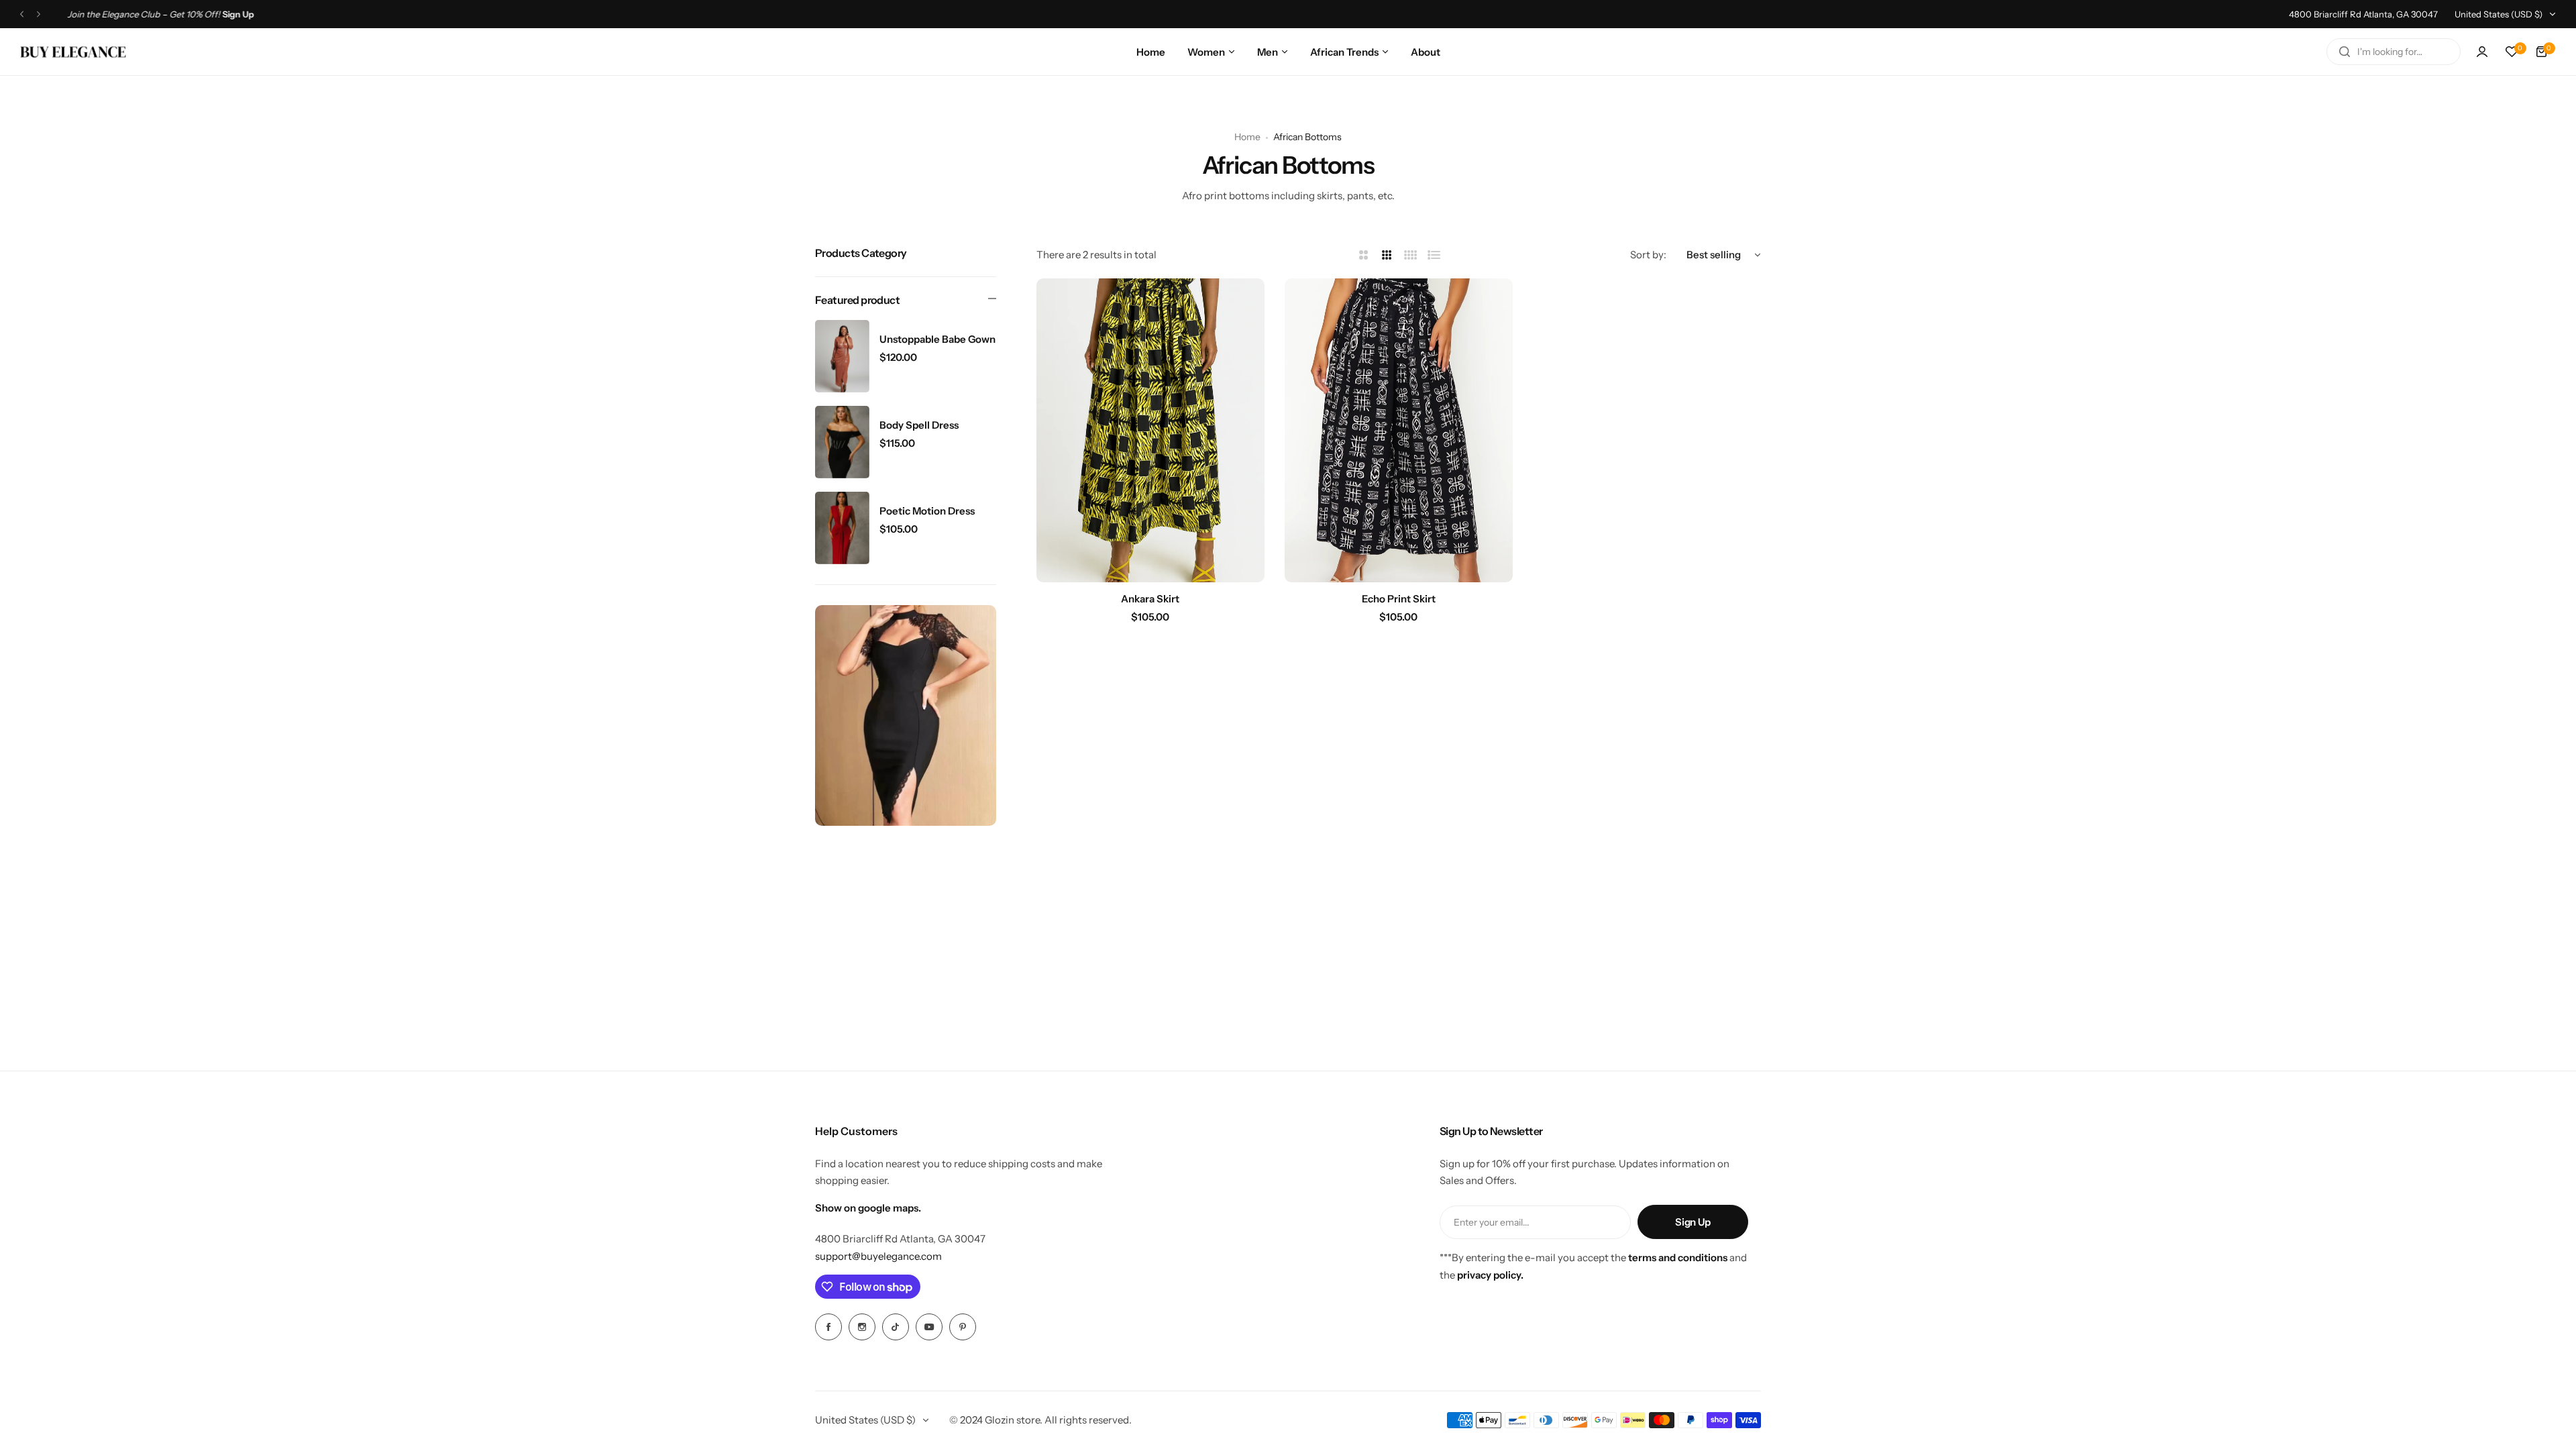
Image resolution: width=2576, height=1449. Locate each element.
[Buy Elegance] (73, 52)
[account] (2482, 52)
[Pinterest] (963, 1327)
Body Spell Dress (919, 425)
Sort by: (1648, 255)
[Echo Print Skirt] (1399, 430)
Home (1247, 137)
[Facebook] (828, 1327)
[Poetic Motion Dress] (842, 528)
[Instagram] (862, 1327)
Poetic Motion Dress (927, 511)
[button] (22, 14)
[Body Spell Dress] (842, 442)
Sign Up (1693, 1222)
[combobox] (2394, 52)
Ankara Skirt (1150, 599)
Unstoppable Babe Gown (937, 339)
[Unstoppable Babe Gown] (842, 356)
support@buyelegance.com (878, 1256)
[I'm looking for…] (2345, 52)
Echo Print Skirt (1399, 599)
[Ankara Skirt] (1150, 430)
